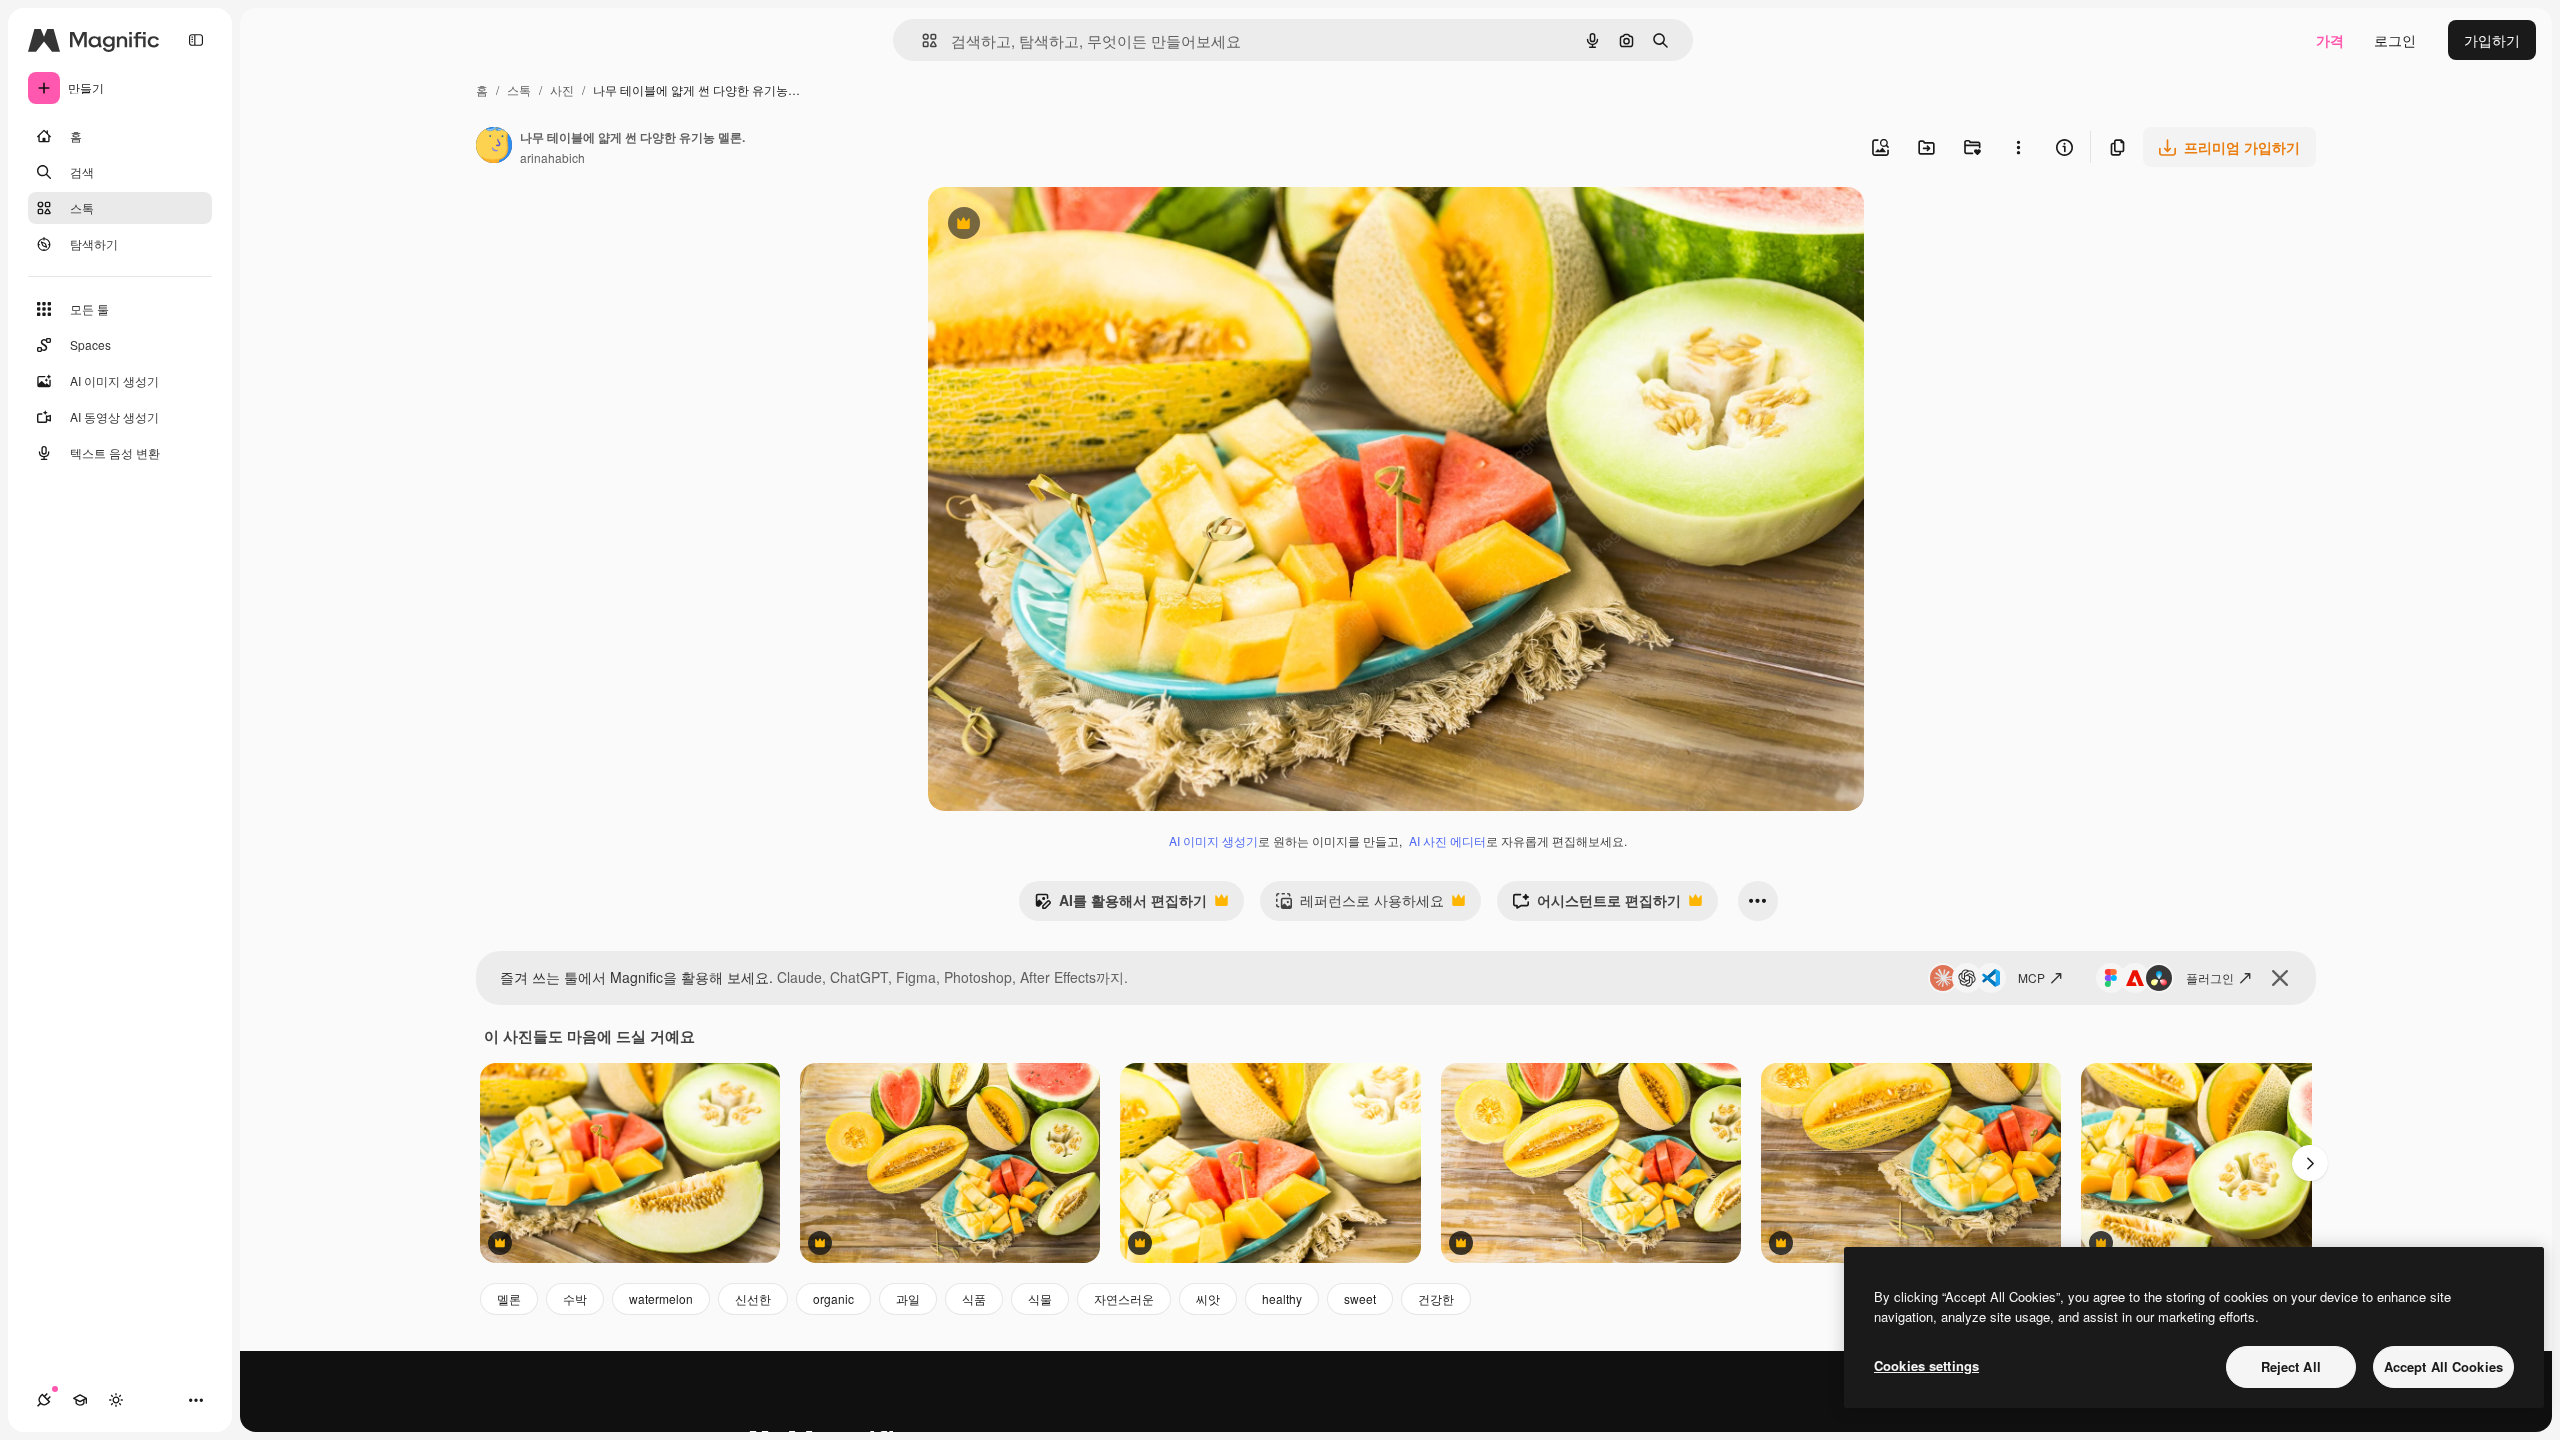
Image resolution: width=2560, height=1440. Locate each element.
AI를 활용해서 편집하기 (1120, 905)
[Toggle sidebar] (196, 40)
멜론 (509, 1298)
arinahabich (552, 157)
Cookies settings (1926, 1365)
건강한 (1436, 1298)
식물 (1040, 1298)
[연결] (44, 1400)
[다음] (2310, 1163)
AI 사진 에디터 (1447, 840)
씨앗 (1208, 1298)
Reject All (2291, 1366)
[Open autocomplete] (921, 40)
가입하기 (2492, 40)
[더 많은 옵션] (2018, 147)
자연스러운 (1124, 1298)
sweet (1360, 1298)
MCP (2031, 977)
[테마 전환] (116, 1400)
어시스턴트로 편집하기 (1596, 905)
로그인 (2395, 40)
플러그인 (2210, 977)
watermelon (661, 1298)
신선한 (753, 1298)
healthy (1282, 1298)
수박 (575, 1298)
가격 (2330, 40)
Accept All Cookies (2443, 1366)
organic (833, 1298)
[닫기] (2280, 978)
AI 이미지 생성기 (1213, 840)
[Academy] (80, 1400)
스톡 (519, 89)
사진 (562, 89)
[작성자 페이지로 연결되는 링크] (494, 147)
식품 (974, 1298)
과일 (908, 1298)
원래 (1043, 225)
